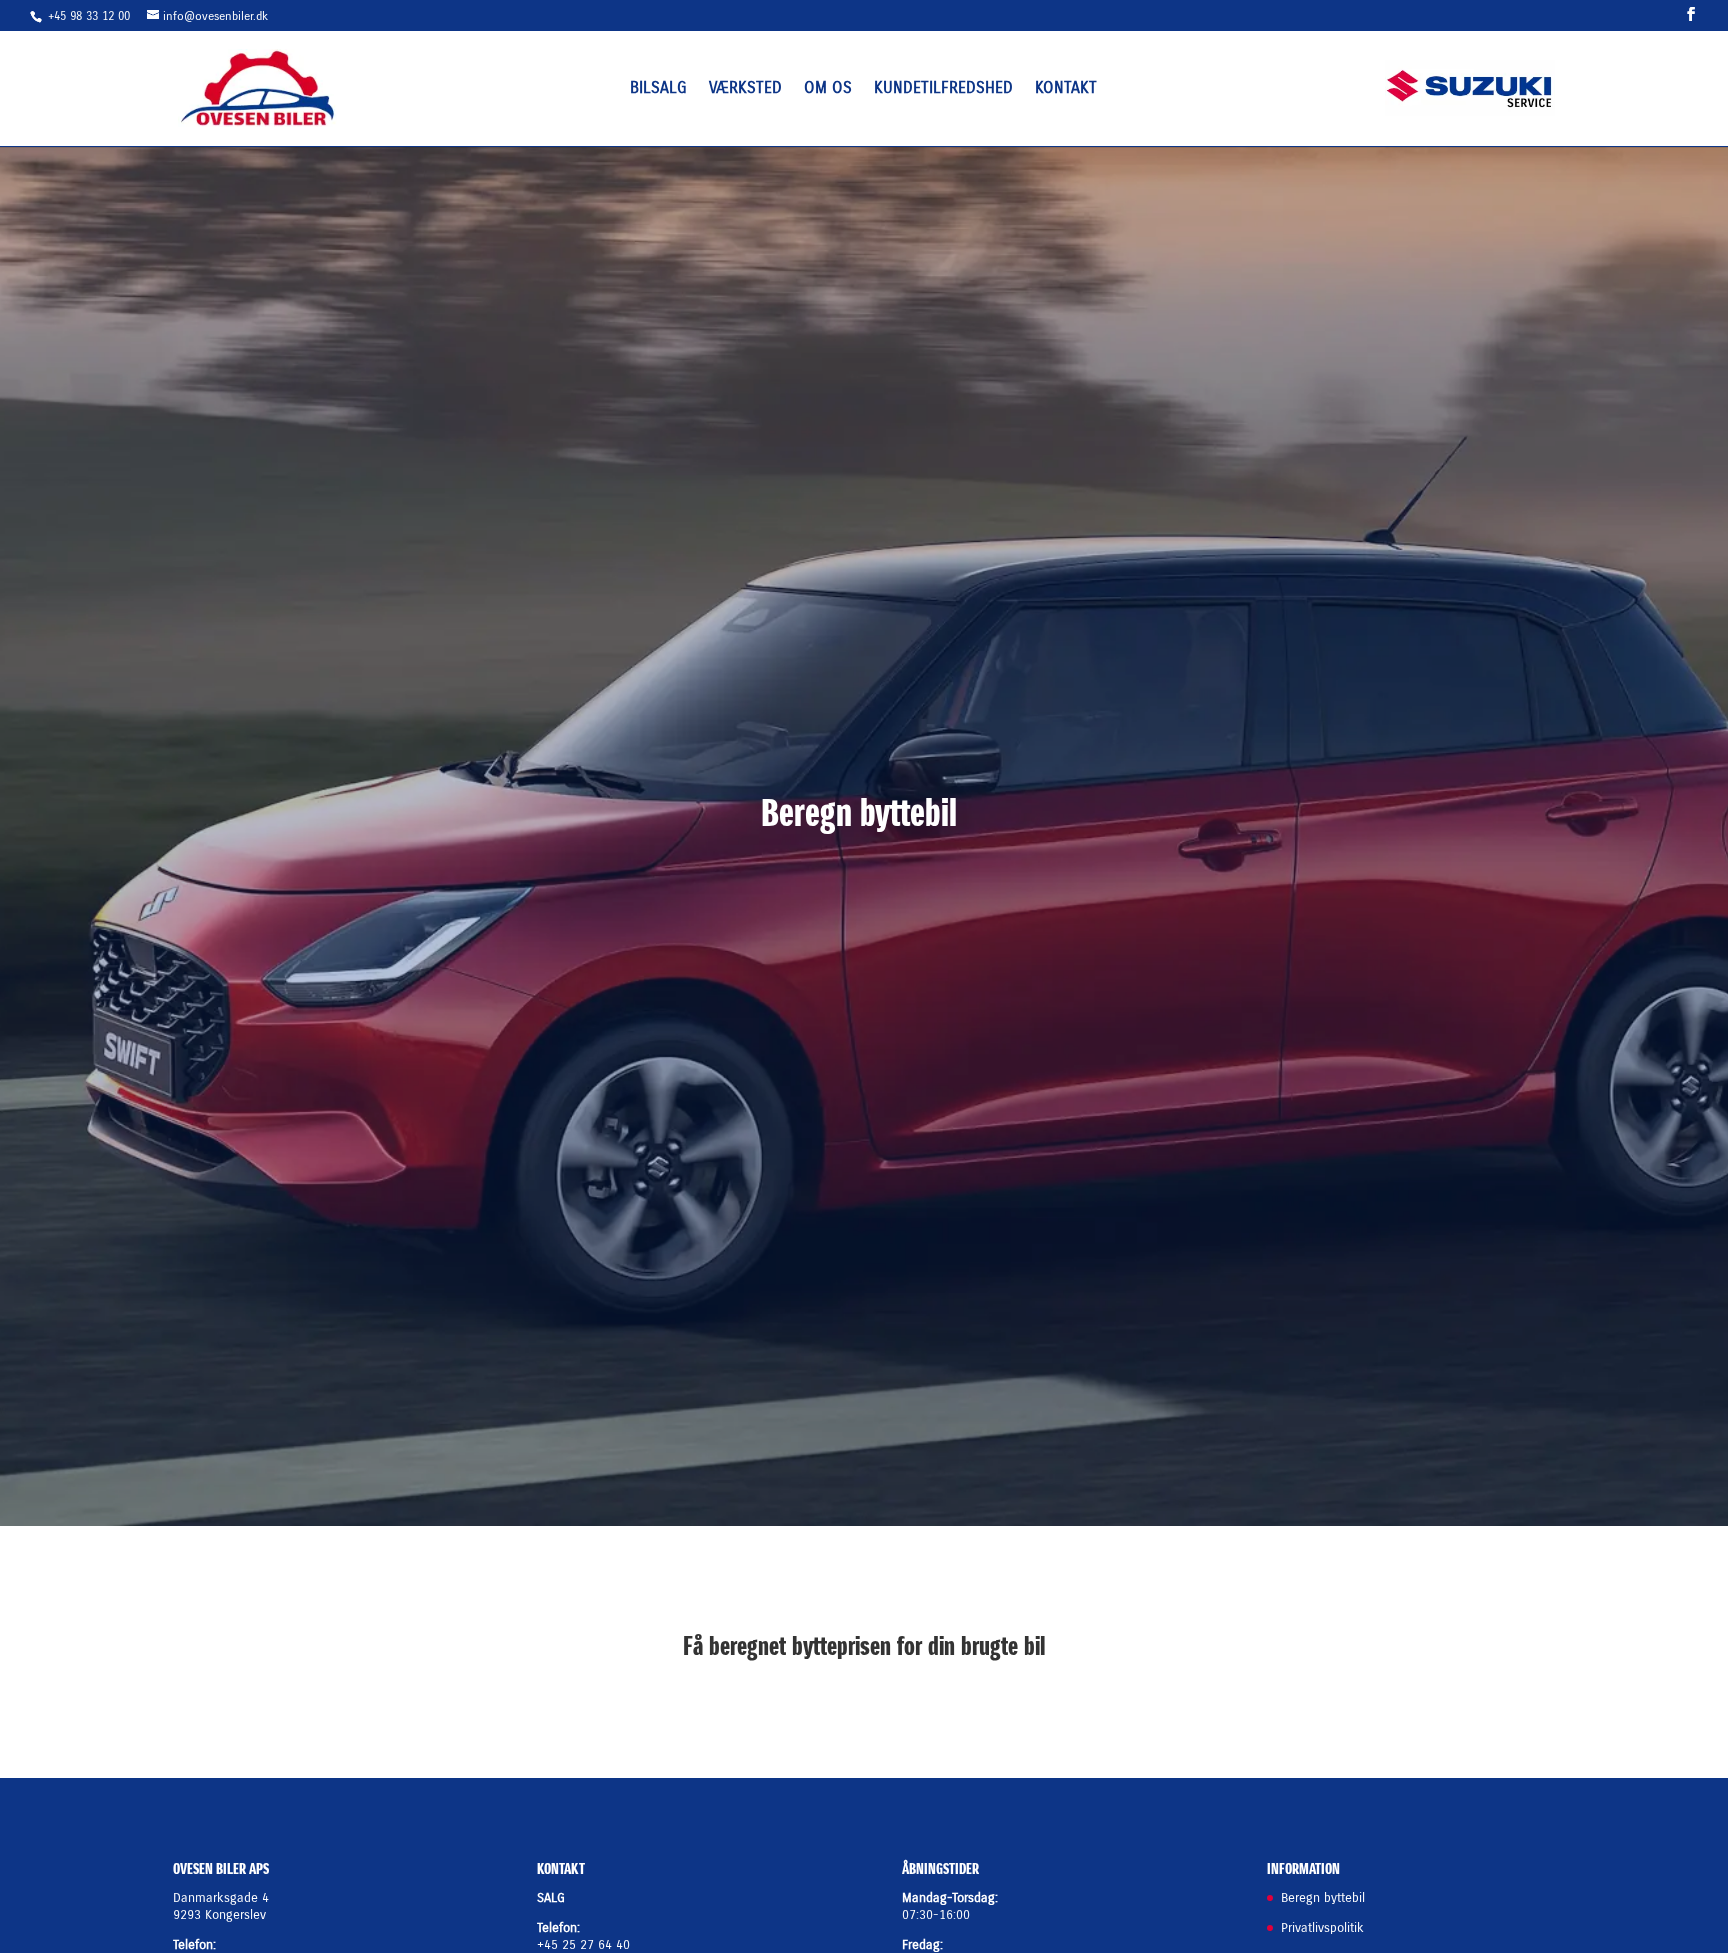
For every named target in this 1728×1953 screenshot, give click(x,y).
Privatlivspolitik (1322, 1927)
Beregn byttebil (1323, 1897)
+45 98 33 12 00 (91, 16)
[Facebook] (1691, 14)
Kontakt (1066, 89)
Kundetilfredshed (943, 89)
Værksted (745, 89)
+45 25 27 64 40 (583, 1944)
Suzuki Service (1470, 85)
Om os (828, 89)
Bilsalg (658, 89)
